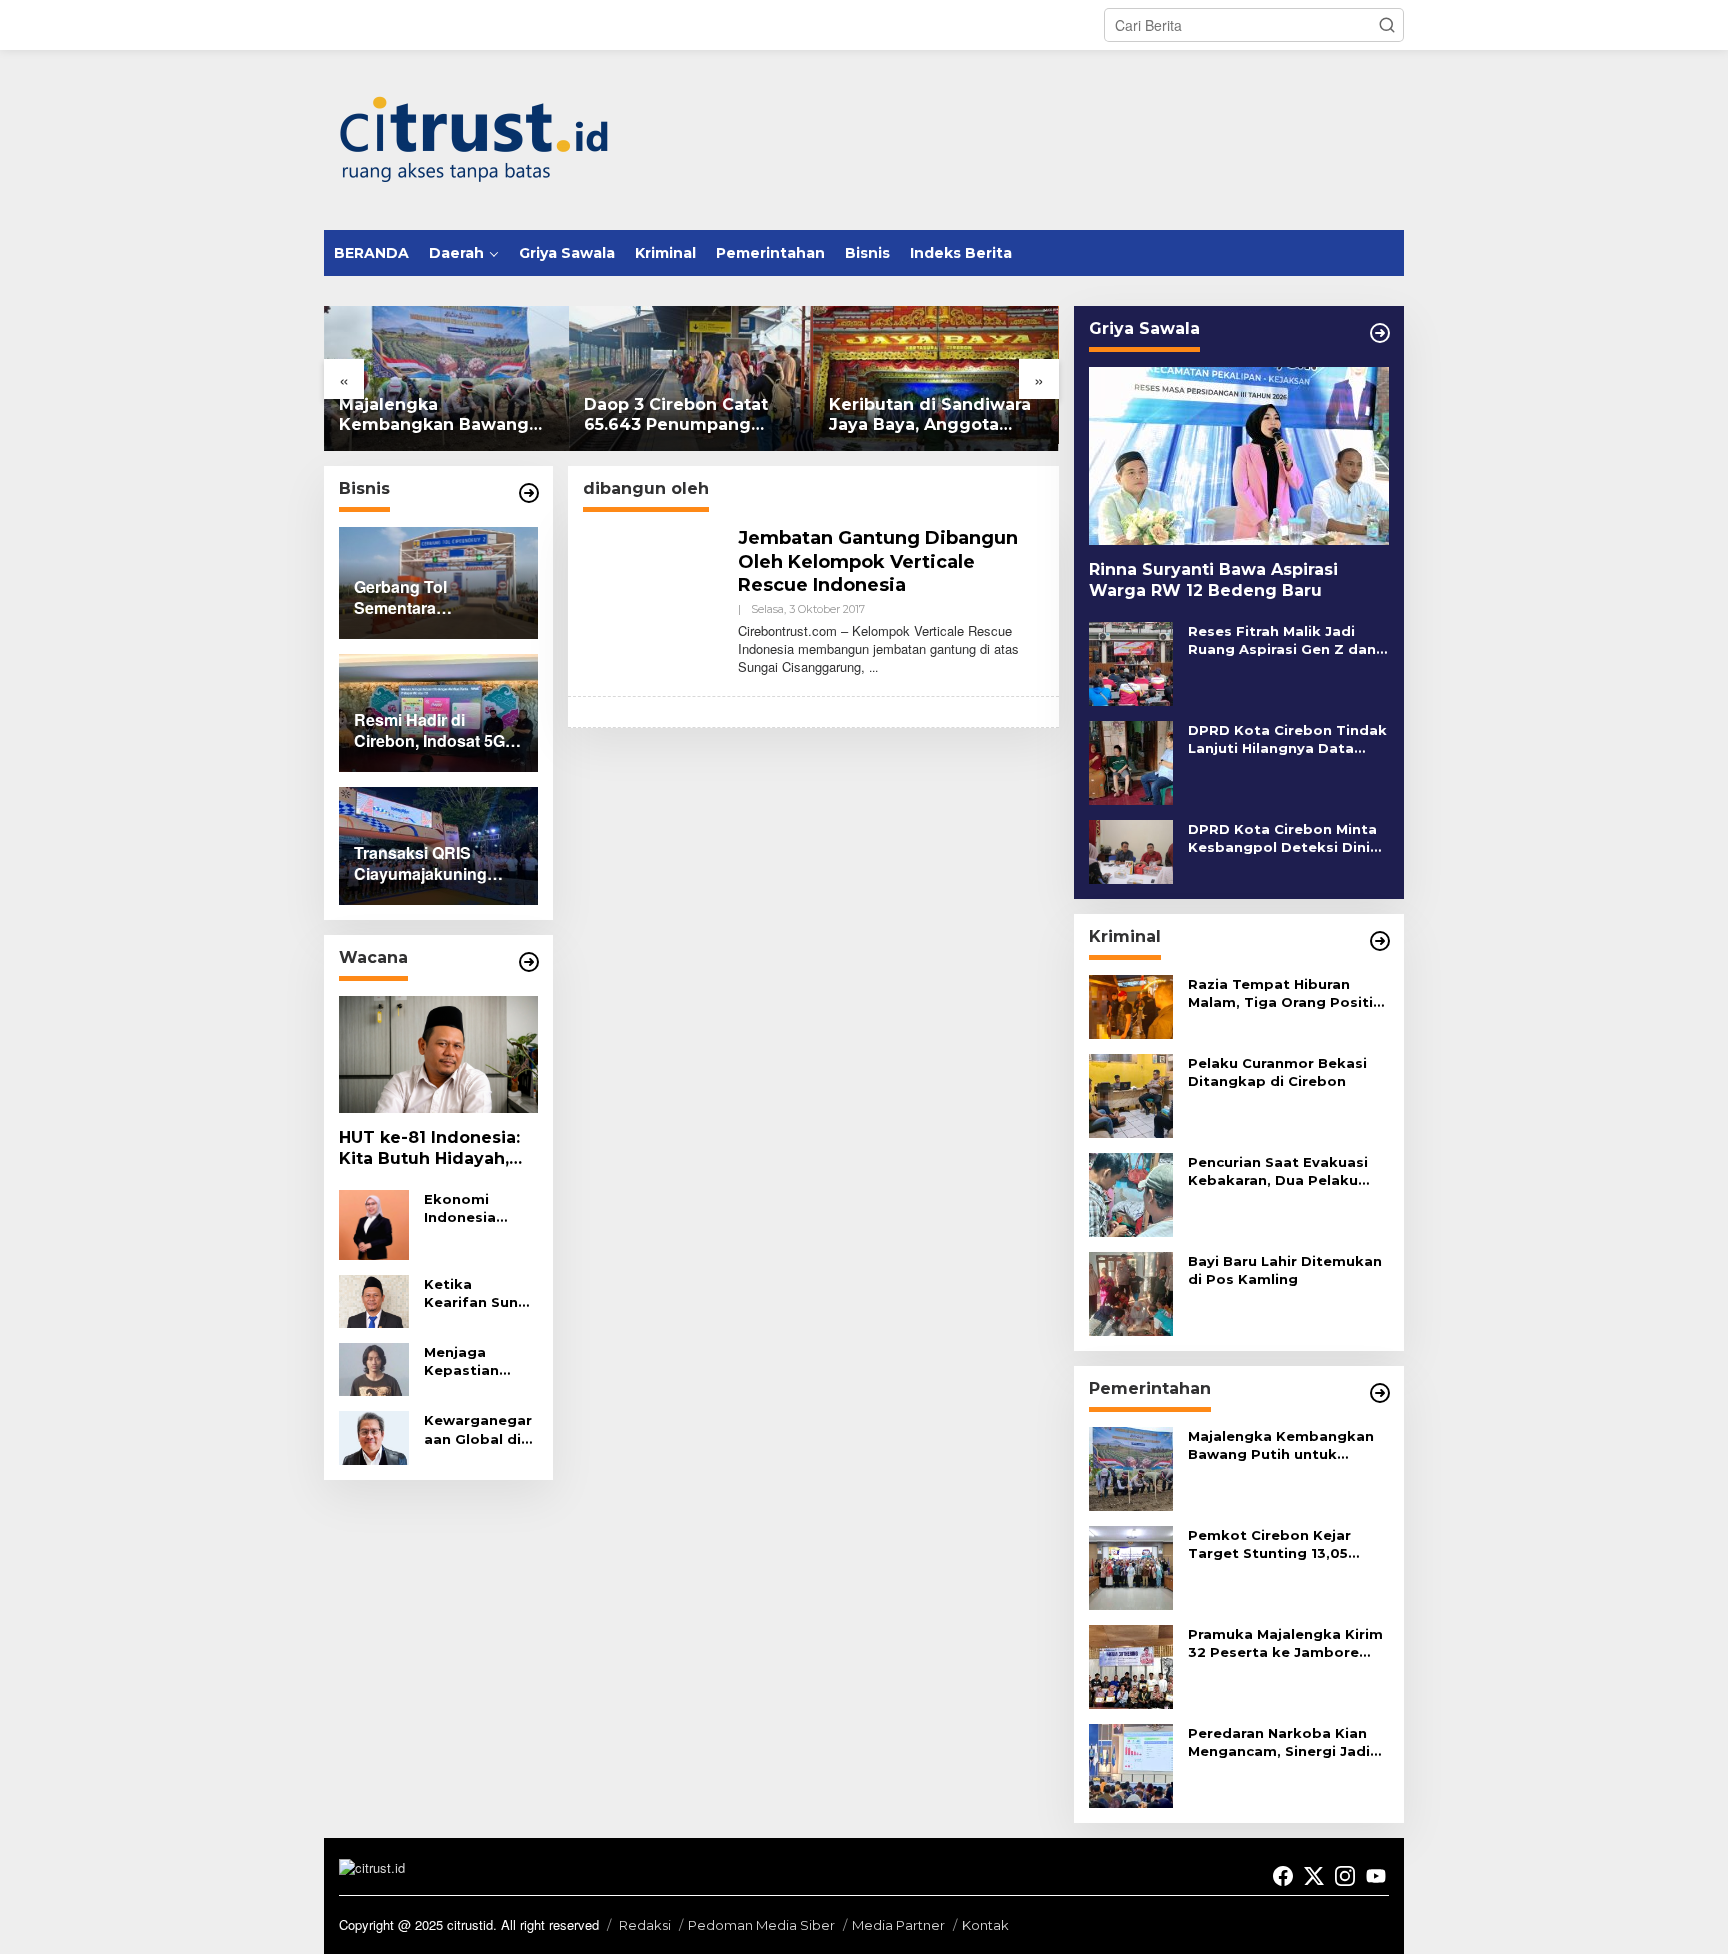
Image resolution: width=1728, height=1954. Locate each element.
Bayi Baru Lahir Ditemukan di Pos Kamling (1285, 1270)
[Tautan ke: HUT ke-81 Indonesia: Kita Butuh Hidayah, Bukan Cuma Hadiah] (438, 1055)
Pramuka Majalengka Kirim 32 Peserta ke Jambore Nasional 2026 (1285, 1643)
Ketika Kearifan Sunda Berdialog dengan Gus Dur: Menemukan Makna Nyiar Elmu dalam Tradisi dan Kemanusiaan (480, 1293)
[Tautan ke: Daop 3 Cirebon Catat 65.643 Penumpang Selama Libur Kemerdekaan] (691, 378)
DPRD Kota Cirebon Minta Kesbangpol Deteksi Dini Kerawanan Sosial (1282, 838)
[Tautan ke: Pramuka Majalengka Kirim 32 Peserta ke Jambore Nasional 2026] (1131, 1664)
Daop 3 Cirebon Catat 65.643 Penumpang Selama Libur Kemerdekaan (676, 416)
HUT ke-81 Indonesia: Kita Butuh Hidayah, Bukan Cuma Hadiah (429, 1149)
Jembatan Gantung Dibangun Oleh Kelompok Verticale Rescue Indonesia (878, 561)
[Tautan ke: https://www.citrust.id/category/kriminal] (1380, 941)
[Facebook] (1283, 1876)
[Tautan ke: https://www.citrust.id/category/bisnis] (529, 493)
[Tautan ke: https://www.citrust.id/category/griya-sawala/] (1380, 333)
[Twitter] (1314, 1876)
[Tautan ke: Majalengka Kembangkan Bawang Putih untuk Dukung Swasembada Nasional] (446, 378)
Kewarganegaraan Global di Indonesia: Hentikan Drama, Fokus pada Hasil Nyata (478, 1429)
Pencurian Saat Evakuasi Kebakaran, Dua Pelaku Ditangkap (1278, 1171)
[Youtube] (1376, 1876)
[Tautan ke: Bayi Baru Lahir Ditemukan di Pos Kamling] (1131, 1291)
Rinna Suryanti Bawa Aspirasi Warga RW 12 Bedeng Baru (1213, 580)
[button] (1387, 25)
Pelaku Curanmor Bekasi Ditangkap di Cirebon (1277, 1072)
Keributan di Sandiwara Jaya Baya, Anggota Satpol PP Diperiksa (930, 416)
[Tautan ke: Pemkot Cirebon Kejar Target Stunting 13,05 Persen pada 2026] (1131, 1565)
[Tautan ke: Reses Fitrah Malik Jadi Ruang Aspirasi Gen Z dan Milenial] (1131, 662)
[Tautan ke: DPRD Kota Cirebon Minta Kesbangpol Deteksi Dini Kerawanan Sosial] (1131, 849)
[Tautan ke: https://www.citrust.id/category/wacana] (529, 962)
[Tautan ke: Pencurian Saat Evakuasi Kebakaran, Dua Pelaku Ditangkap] (1131, 1192)
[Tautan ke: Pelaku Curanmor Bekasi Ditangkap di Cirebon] (1131, 1093)
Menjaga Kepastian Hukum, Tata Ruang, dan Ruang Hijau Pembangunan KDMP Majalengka (477, 1361)
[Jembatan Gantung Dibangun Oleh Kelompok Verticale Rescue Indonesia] (873, 666)
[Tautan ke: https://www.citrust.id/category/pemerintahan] (1380, 1393)
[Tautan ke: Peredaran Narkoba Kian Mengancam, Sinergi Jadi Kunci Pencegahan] (1131, 1763)
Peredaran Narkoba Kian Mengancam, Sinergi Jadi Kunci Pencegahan (1279, 1742)
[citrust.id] (474, 138)
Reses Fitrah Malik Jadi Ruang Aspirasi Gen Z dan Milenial (1282, 640)
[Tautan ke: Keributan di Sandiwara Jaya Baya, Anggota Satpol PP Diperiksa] (936, 378)
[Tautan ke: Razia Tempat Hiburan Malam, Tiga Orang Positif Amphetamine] (1131, 1004)
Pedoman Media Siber (761, 1925)
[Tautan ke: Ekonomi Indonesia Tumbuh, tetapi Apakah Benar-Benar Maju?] (374, 1223)
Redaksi (645, 1925)
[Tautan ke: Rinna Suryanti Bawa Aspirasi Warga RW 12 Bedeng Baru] (1239, 456)
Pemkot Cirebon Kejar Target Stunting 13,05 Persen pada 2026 (1269, 1544)
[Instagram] (1345, 1876)
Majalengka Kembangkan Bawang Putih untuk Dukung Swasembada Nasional (436, 416)
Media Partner (898, 1925)
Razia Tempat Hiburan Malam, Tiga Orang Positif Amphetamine (1284, 993)
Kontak (985, 1925)
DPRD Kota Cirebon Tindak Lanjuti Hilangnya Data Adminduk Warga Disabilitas (1287, 739)
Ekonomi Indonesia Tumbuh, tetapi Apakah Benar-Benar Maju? (477, 1208)
